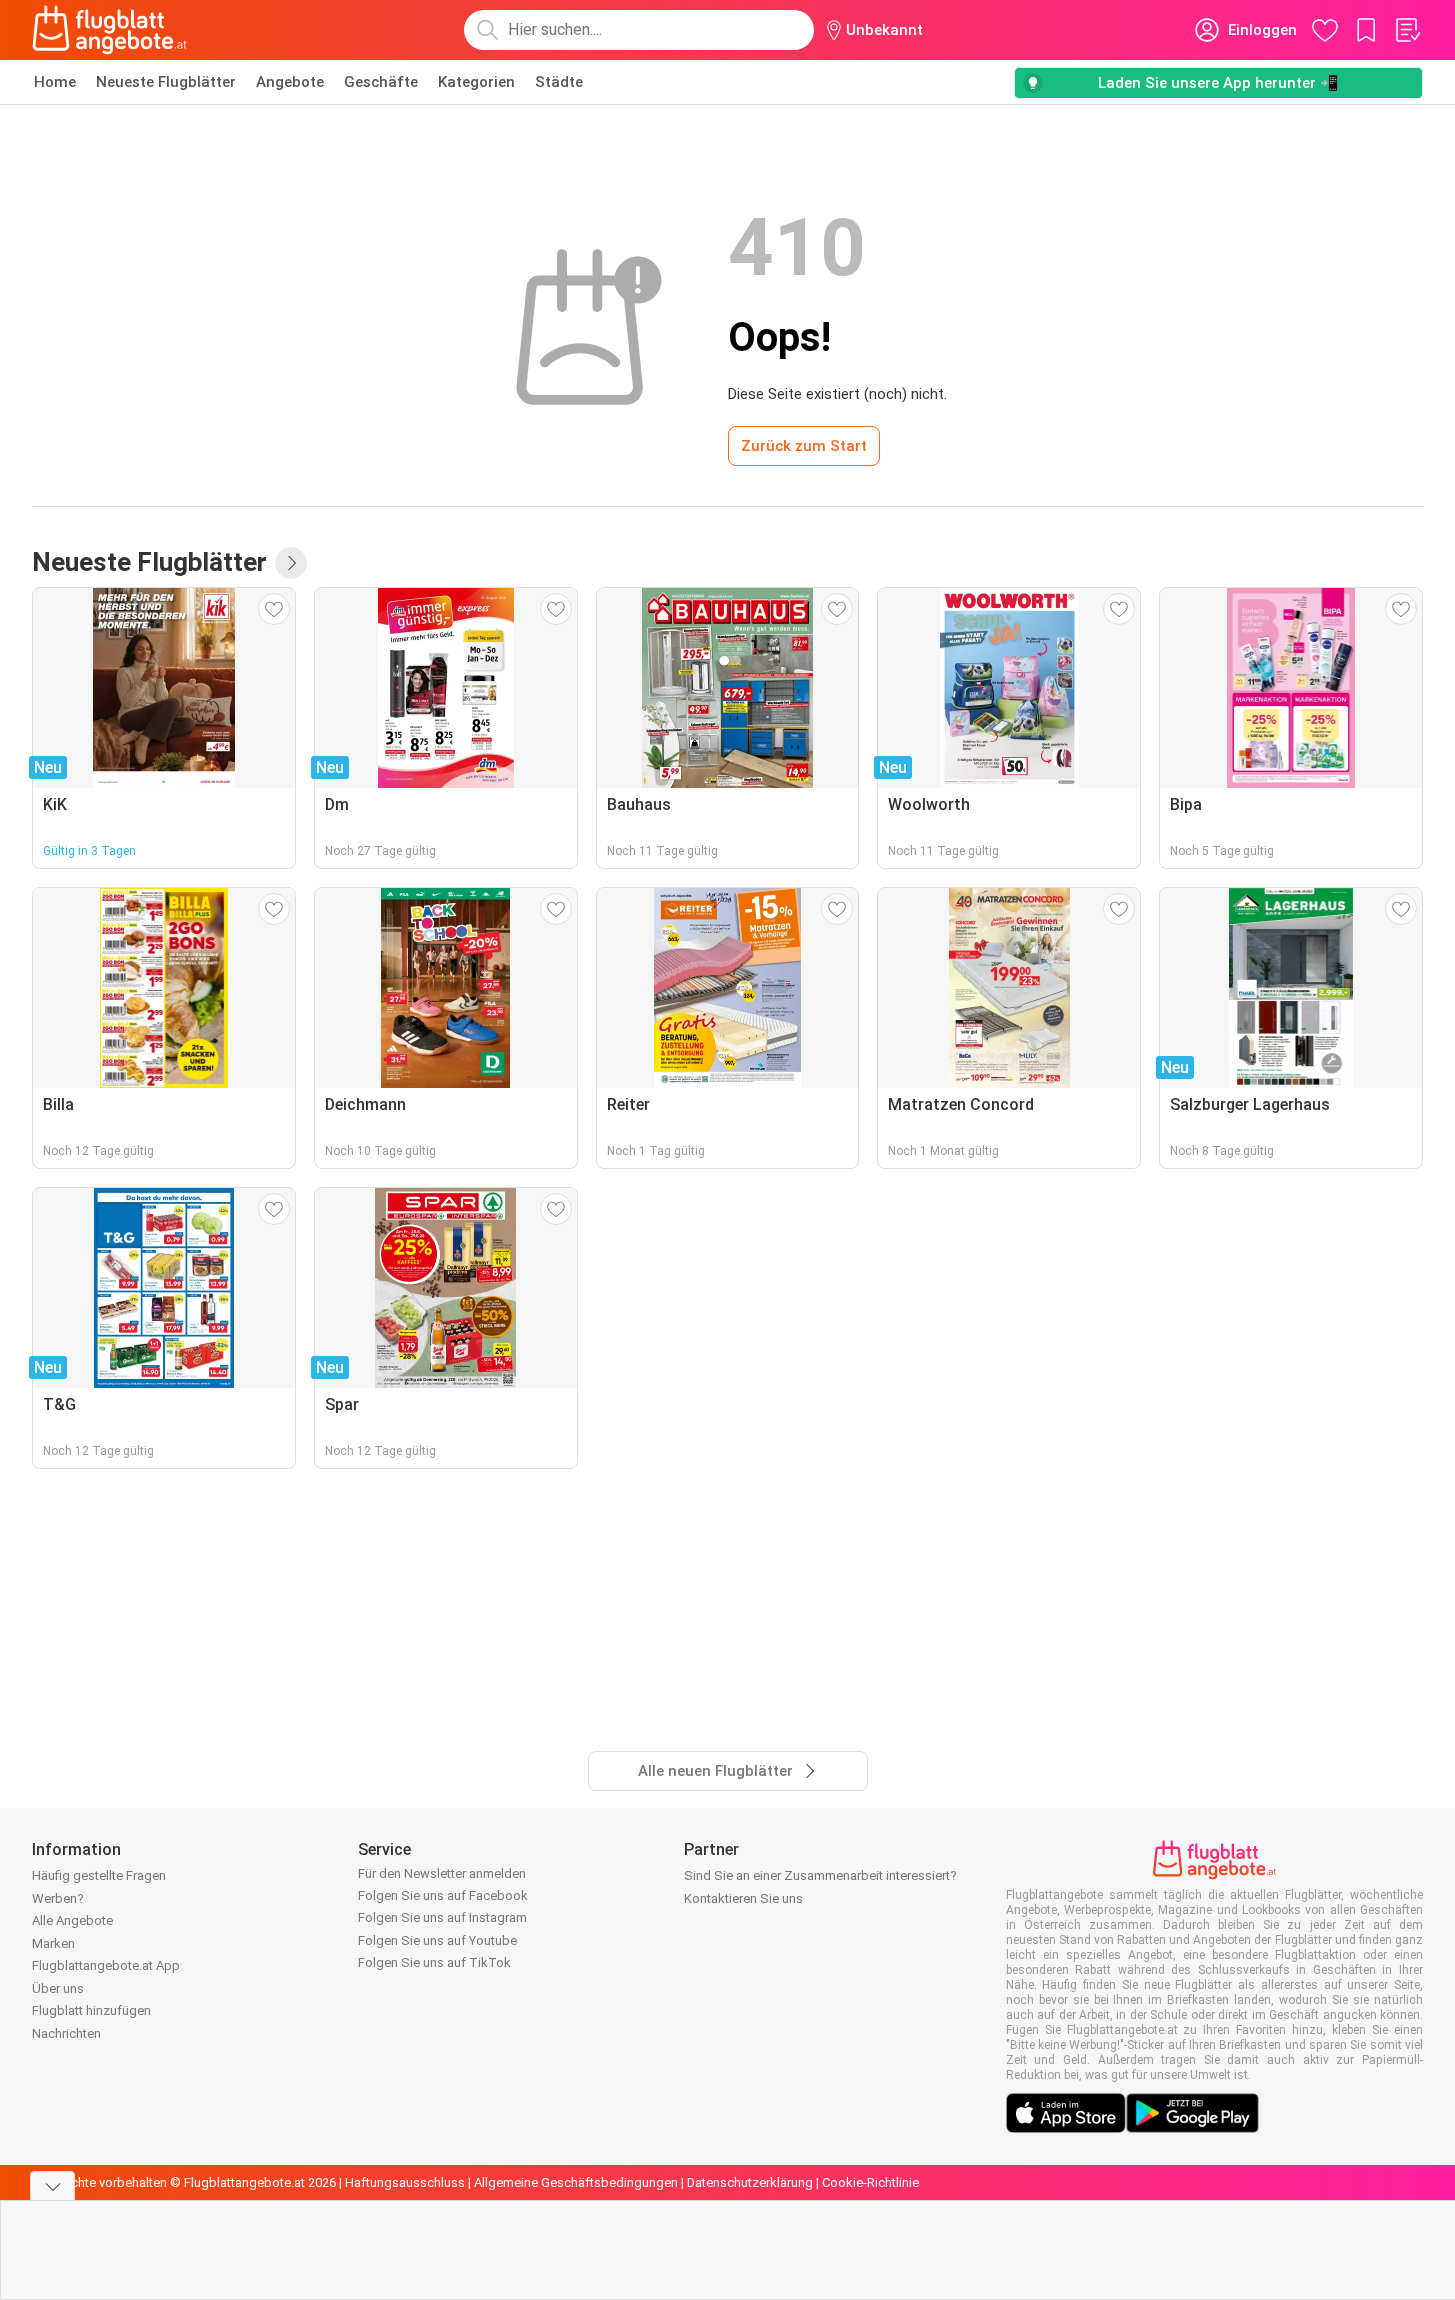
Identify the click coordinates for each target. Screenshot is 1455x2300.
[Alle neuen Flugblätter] (291, 563)
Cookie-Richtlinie (870, 2182)
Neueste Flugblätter (166, 82)
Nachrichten (66, 2033)
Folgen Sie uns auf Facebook (443, 1895)
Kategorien (476, 82)
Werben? (58, 1898)
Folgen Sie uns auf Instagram (442, 1917)
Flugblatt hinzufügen (91, 2010)
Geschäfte (381, 82)
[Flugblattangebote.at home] (109, 30)
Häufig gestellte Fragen (99, 1875)
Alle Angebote (72, 1920)
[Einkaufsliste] (1407, 30)
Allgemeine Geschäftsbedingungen (576, 2182)
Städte (559, 82)
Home (55, 82)
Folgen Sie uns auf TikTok (434, 1962)
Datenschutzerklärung (750, 2182)
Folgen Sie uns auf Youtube (437, 1940)
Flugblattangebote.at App (106, 1965)
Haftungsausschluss (405, 2182)
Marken (53, 1943)
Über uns (58, 1988)
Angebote (290, 82)
